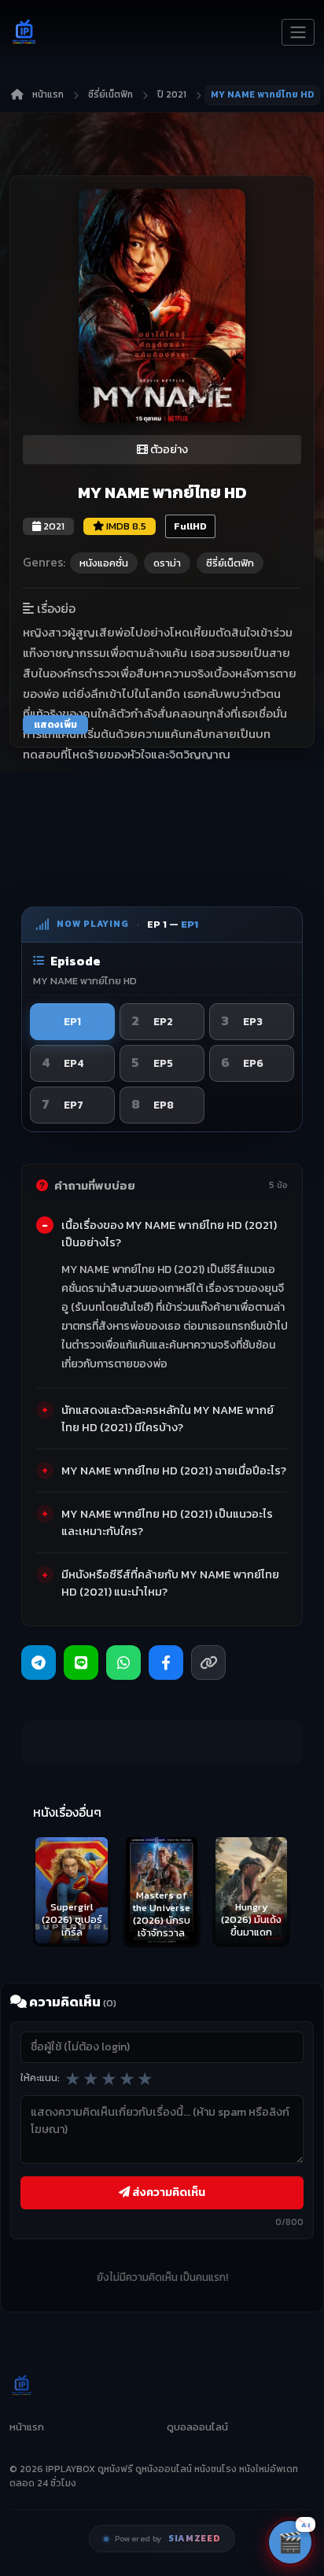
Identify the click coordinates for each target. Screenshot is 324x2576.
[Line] (81, 1663)
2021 (53, 526)
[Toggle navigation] (298, 32)
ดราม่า (167, 563)
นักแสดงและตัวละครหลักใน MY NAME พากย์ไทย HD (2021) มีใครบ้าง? (168, 1419)
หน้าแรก (48, 94)
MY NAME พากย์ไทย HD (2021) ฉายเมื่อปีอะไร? (174, 1471)
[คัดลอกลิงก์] (208, 1663)
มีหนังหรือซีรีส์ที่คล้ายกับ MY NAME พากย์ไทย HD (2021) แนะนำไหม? (170, 1583)
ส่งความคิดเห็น (168, 2192)
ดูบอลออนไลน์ (197, 2427)
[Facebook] (166, 1663)
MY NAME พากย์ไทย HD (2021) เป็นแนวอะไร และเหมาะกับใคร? (167, 1522)
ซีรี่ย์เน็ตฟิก (110, 94)
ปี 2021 (172, 94)
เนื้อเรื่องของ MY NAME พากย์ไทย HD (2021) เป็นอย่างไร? (169, 1234)
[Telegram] (39, 1663)
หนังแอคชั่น (104, 563)
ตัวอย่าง (168, 450)
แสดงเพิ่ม (55, 725)
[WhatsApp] (123, 1663)
